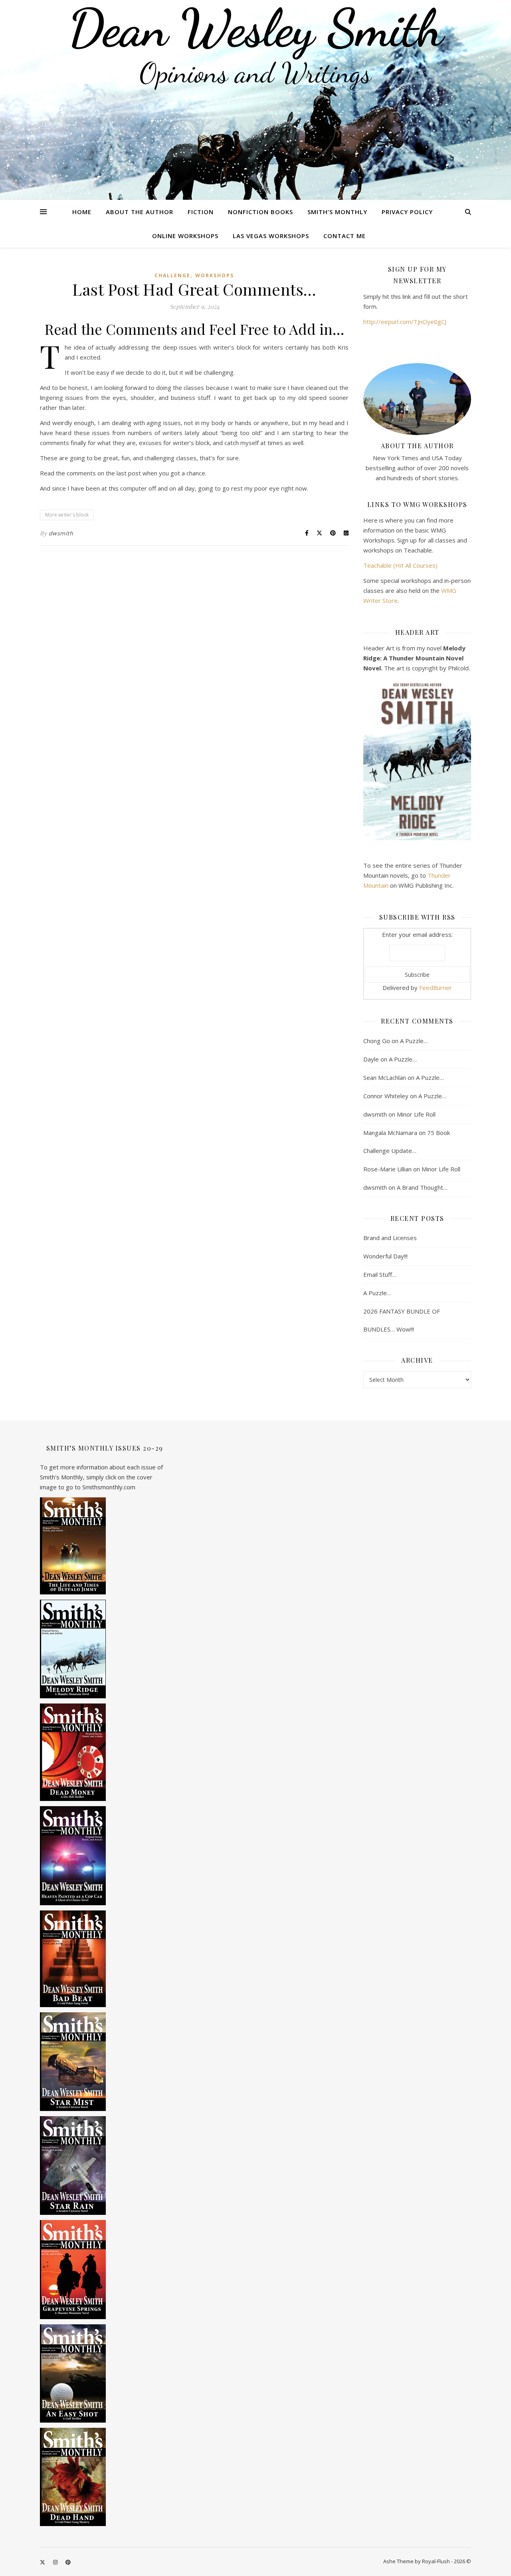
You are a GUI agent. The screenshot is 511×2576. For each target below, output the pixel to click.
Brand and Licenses (390, 1238)
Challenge (172, 275)
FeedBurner (436, 988)
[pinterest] (68, 2562)
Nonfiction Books (260, 212)
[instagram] (56, 2562)
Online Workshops (185, 236)
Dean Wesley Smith (255, 28)
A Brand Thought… (422, 1187)
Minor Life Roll (416, 1114)
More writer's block (67, 515)
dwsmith (61, 533)
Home (82, 212)
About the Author (140, 212)
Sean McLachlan (385, 1077)
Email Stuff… (380, 1274)
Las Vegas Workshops (271, 236)
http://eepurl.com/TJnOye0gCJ (405, 322)
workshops (215, 275)
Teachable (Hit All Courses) (400, 565)
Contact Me (345, 236)
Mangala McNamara (390, 1133)
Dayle (371, 1059)
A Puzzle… (414, 1041)
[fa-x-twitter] (43, 2562)
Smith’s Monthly (337, 212)
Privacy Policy (407, 212)
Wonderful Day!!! (385, 1256)
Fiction (201, 212)
